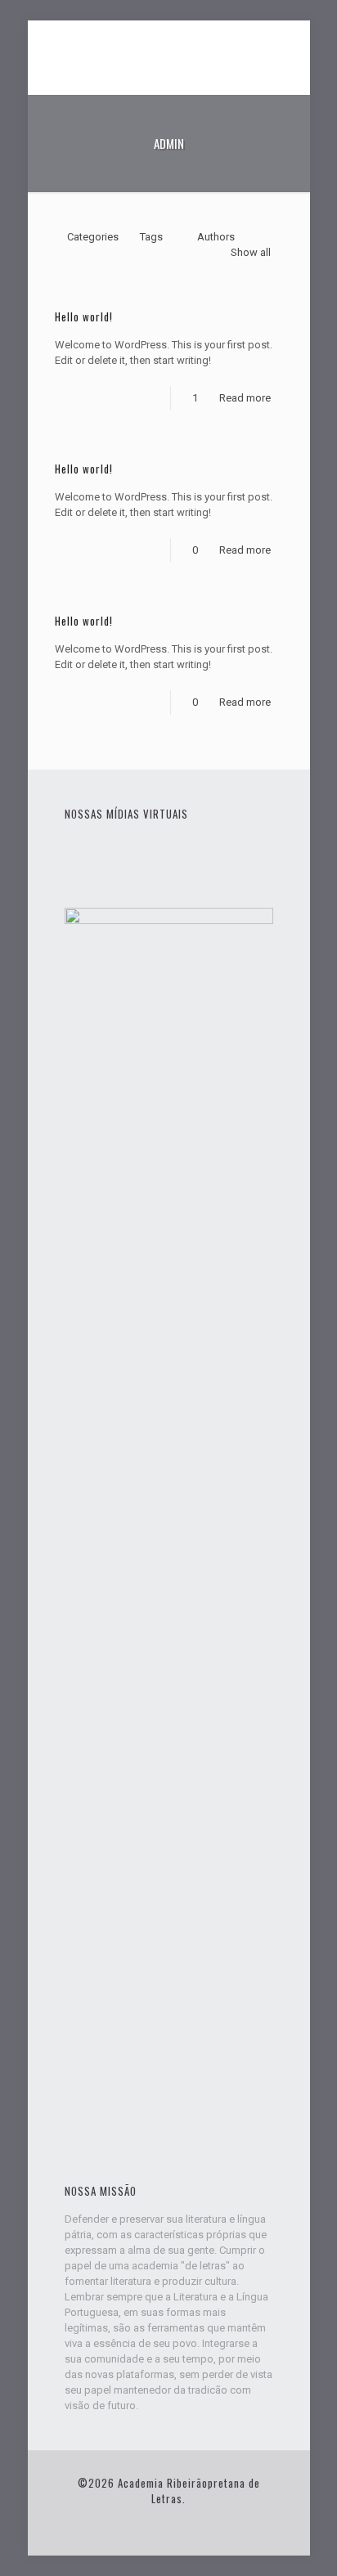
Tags (151, 237)
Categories (93, 237)
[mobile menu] (288, 53)
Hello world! (84, 316)
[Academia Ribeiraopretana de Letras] (169, 53)
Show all (251, 252)
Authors (216, 237)
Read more (245, 398)
